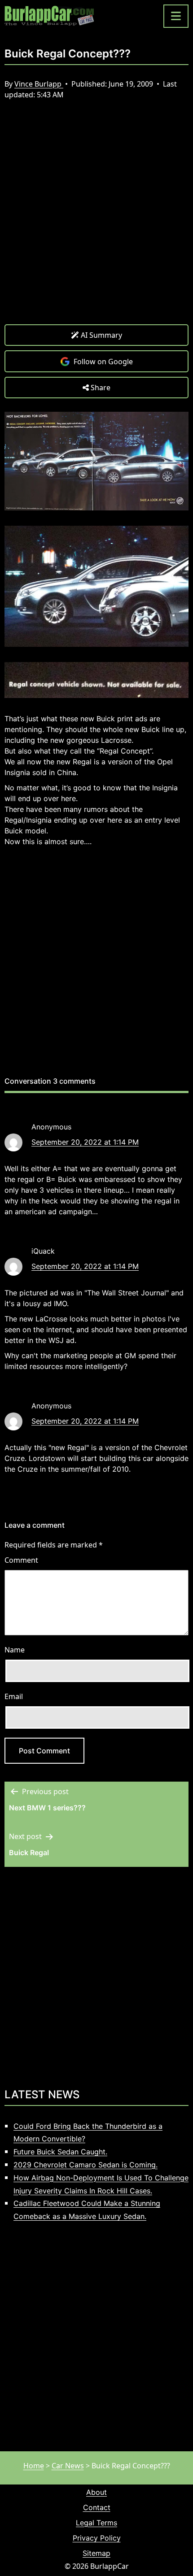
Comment (21, 1560)
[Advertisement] (96, 219)
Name (15, 1650)
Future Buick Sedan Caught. (60, 2152)
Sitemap (96, 2553)
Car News (68, 2466)
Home (34, 2466)
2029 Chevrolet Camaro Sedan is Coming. (86, 2165)
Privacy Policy (97, 2538)
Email (14, 1696)
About (96, 2492)
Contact (97, 2507)
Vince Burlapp (39, 84)
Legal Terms (96, 2523)
